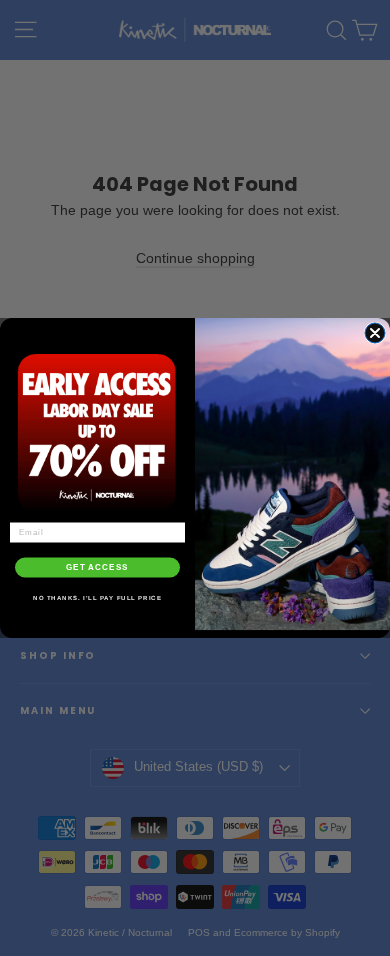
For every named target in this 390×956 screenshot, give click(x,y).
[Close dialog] (375, 333)
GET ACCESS (97, 567)
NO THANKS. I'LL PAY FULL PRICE (97, 597)
